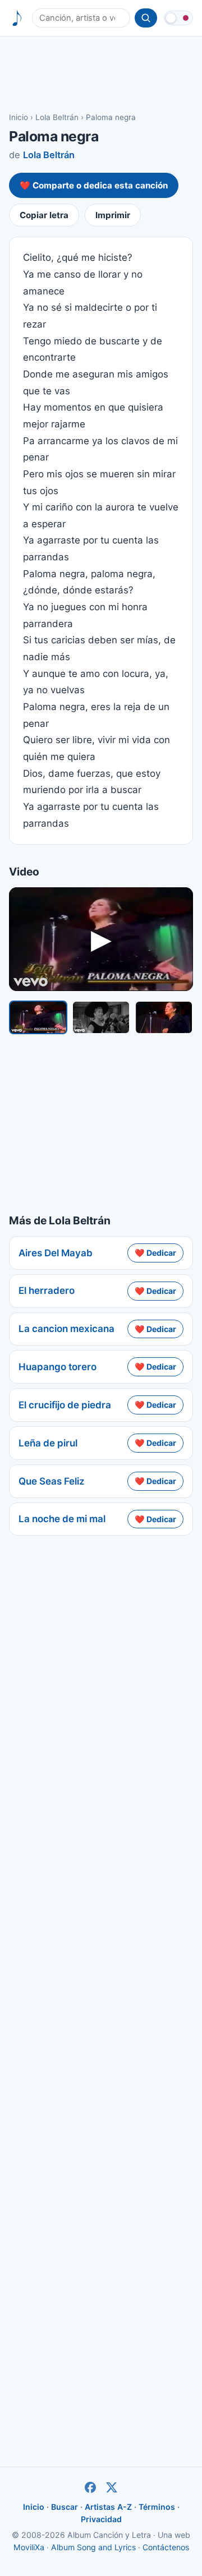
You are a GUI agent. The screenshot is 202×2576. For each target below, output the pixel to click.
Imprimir (113, 215)
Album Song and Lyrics (93, 2547)
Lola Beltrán (57, 117)
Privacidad (101, 2519)
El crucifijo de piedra (65, 1405)
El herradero (47, 1291)
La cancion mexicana (66, 1329)
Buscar (65, 2507)
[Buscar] (146, 18)
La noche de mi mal (62, 1519)
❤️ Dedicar (155, 1253)
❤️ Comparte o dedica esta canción (94, 185)
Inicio (19, 117)
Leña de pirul (48, 1443)
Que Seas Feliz (52, 1481)
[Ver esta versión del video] (38, 1017)
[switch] (178, 18)
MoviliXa (29, 2547)
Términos (157, 2507)
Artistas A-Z (108, 2507)
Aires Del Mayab (56, 1253)
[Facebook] (90, 2487)
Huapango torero (58, 1367)
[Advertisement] (101, 73)
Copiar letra (44, 215)
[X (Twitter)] (112, 2487)
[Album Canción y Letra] (17, 18)
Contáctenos (166, 2547)
